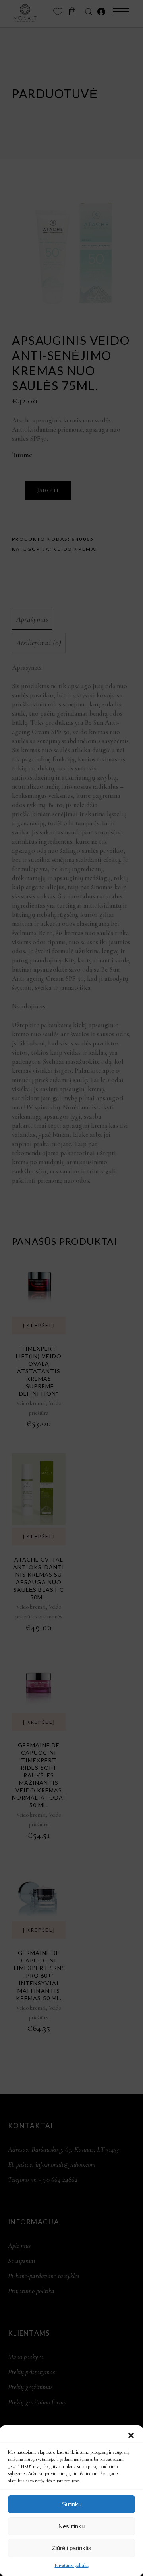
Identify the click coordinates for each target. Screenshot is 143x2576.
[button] (131, 2435)
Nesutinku (71, 2526)
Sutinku (72, 2504)
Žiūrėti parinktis (72, 2548)
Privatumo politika (72, 2565)
